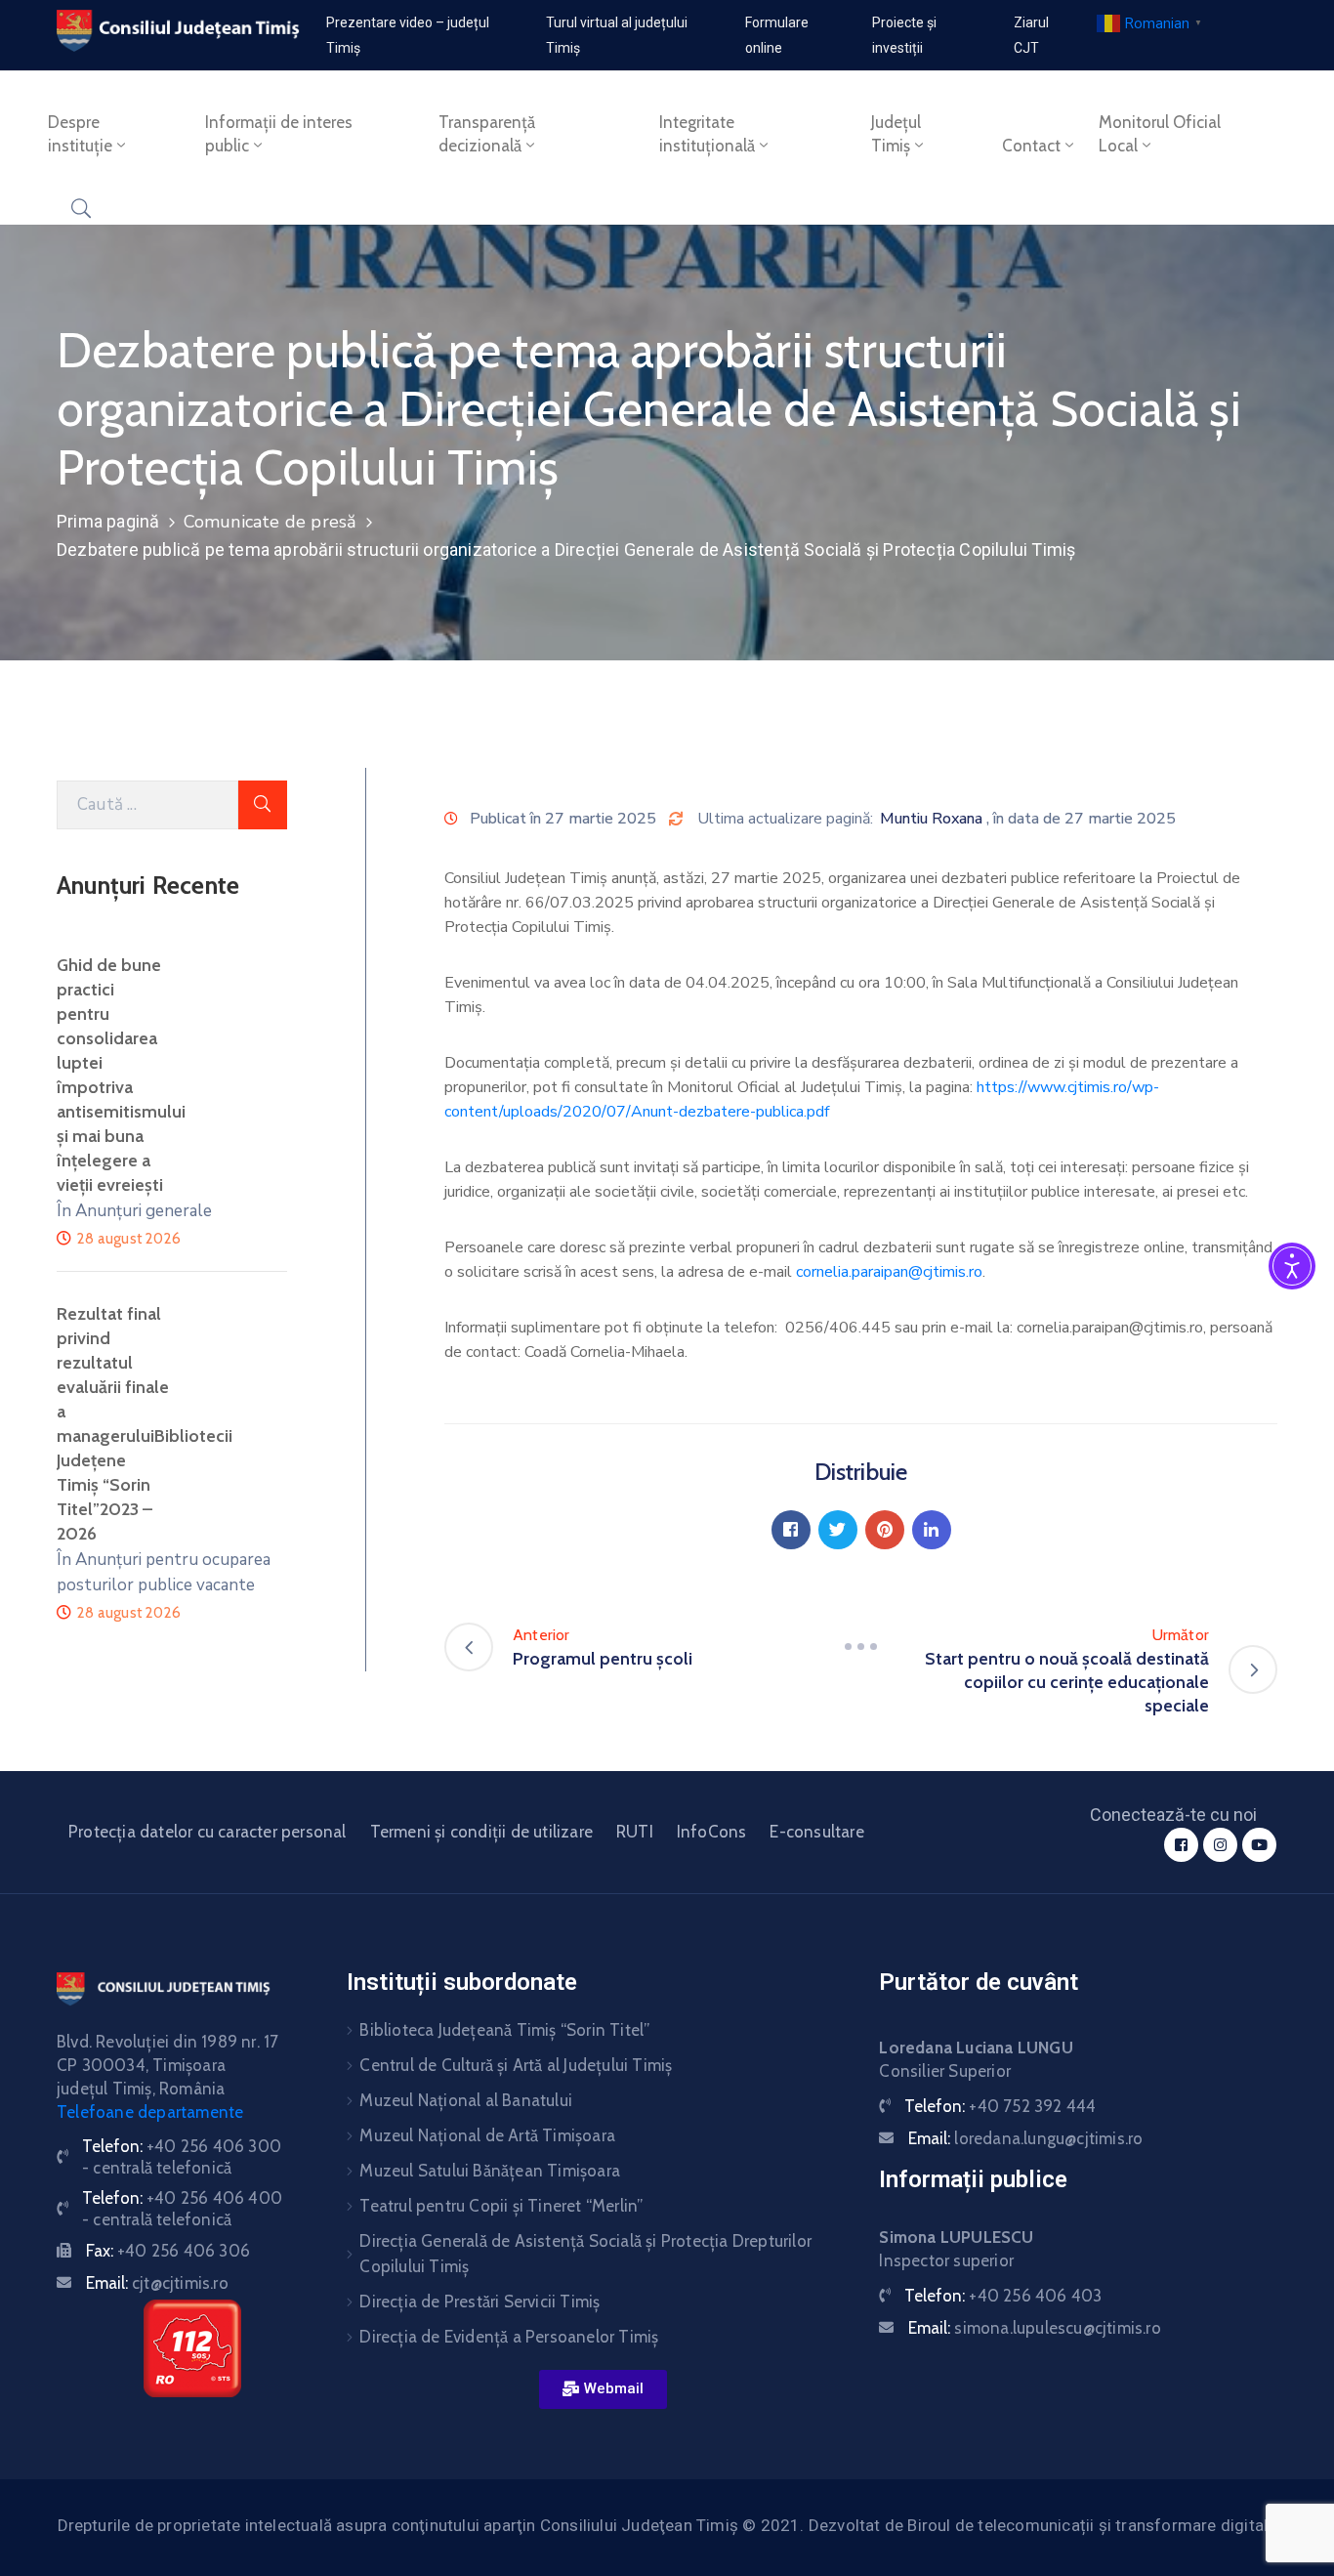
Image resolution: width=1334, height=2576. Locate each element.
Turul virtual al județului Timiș (617, 35)
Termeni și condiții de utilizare (481, 1832)
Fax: (168, 2251)
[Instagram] (1220, 1845)
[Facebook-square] (1181, 1845)
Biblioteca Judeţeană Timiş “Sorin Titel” (504, 2030)
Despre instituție (80, 134)
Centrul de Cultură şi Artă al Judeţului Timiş (516, 2065)
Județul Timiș (896, 134)
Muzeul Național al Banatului (466, 2100)
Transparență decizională (487, 134)
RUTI (635, 1832)
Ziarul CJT (1031, 35)
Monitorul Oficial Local (1160, 134)
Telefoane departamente (150, 2112)
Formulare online (777, 35)
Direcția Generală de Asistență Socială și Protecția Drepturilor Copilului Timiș (585, 2254)
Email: (157, 2283)
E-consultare (816, 1832)
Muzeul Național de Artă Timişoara (487, 2135)
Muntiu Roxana (931, 819)
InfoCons (712, 1832)
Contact (1031, 146)
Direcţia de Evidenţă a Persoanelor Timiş (509, 2337)
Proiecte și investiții (904, 35)
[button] (603, 2389)
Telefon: (1000, 2106)
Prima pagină (108, 521)
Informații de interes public (279, 134)
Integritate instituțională (707, 134)
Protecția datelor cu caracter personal (208, 1832)
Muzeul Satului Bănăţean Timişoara (490, 2171)
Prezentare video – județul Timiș (408, 35)
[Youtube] (1259, 1845)
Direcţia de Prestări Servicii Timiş (479, 2302)
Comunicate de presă (271, 522)
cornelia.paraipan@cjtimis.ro (889, 1272)
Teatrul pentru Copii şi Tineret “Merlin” (501, 2206)
